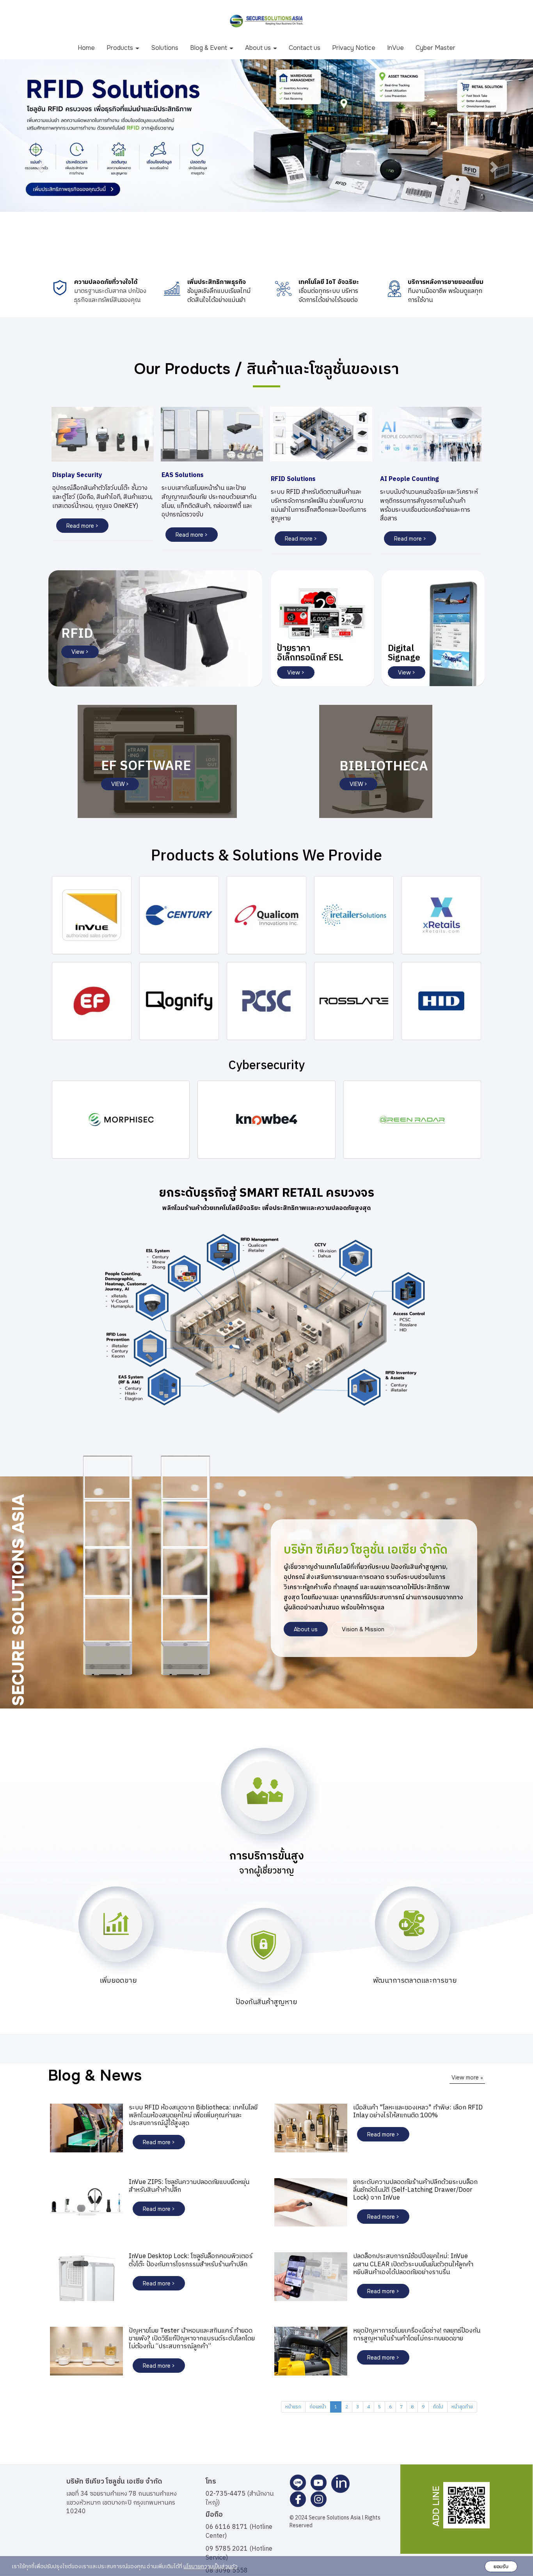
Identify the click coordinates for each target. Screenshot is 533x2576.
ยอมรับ (501, 2566)
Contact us (305, 48)
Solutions (165, 48)
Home (86, 48)
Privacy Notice (354, 48)
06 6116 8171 (227, 2527)
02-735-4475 (226, 2494)
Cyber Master (435, 48)
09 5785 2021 (227, 2549)
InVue (395, 48)
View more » (467, 2077)
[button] (40, 167)
